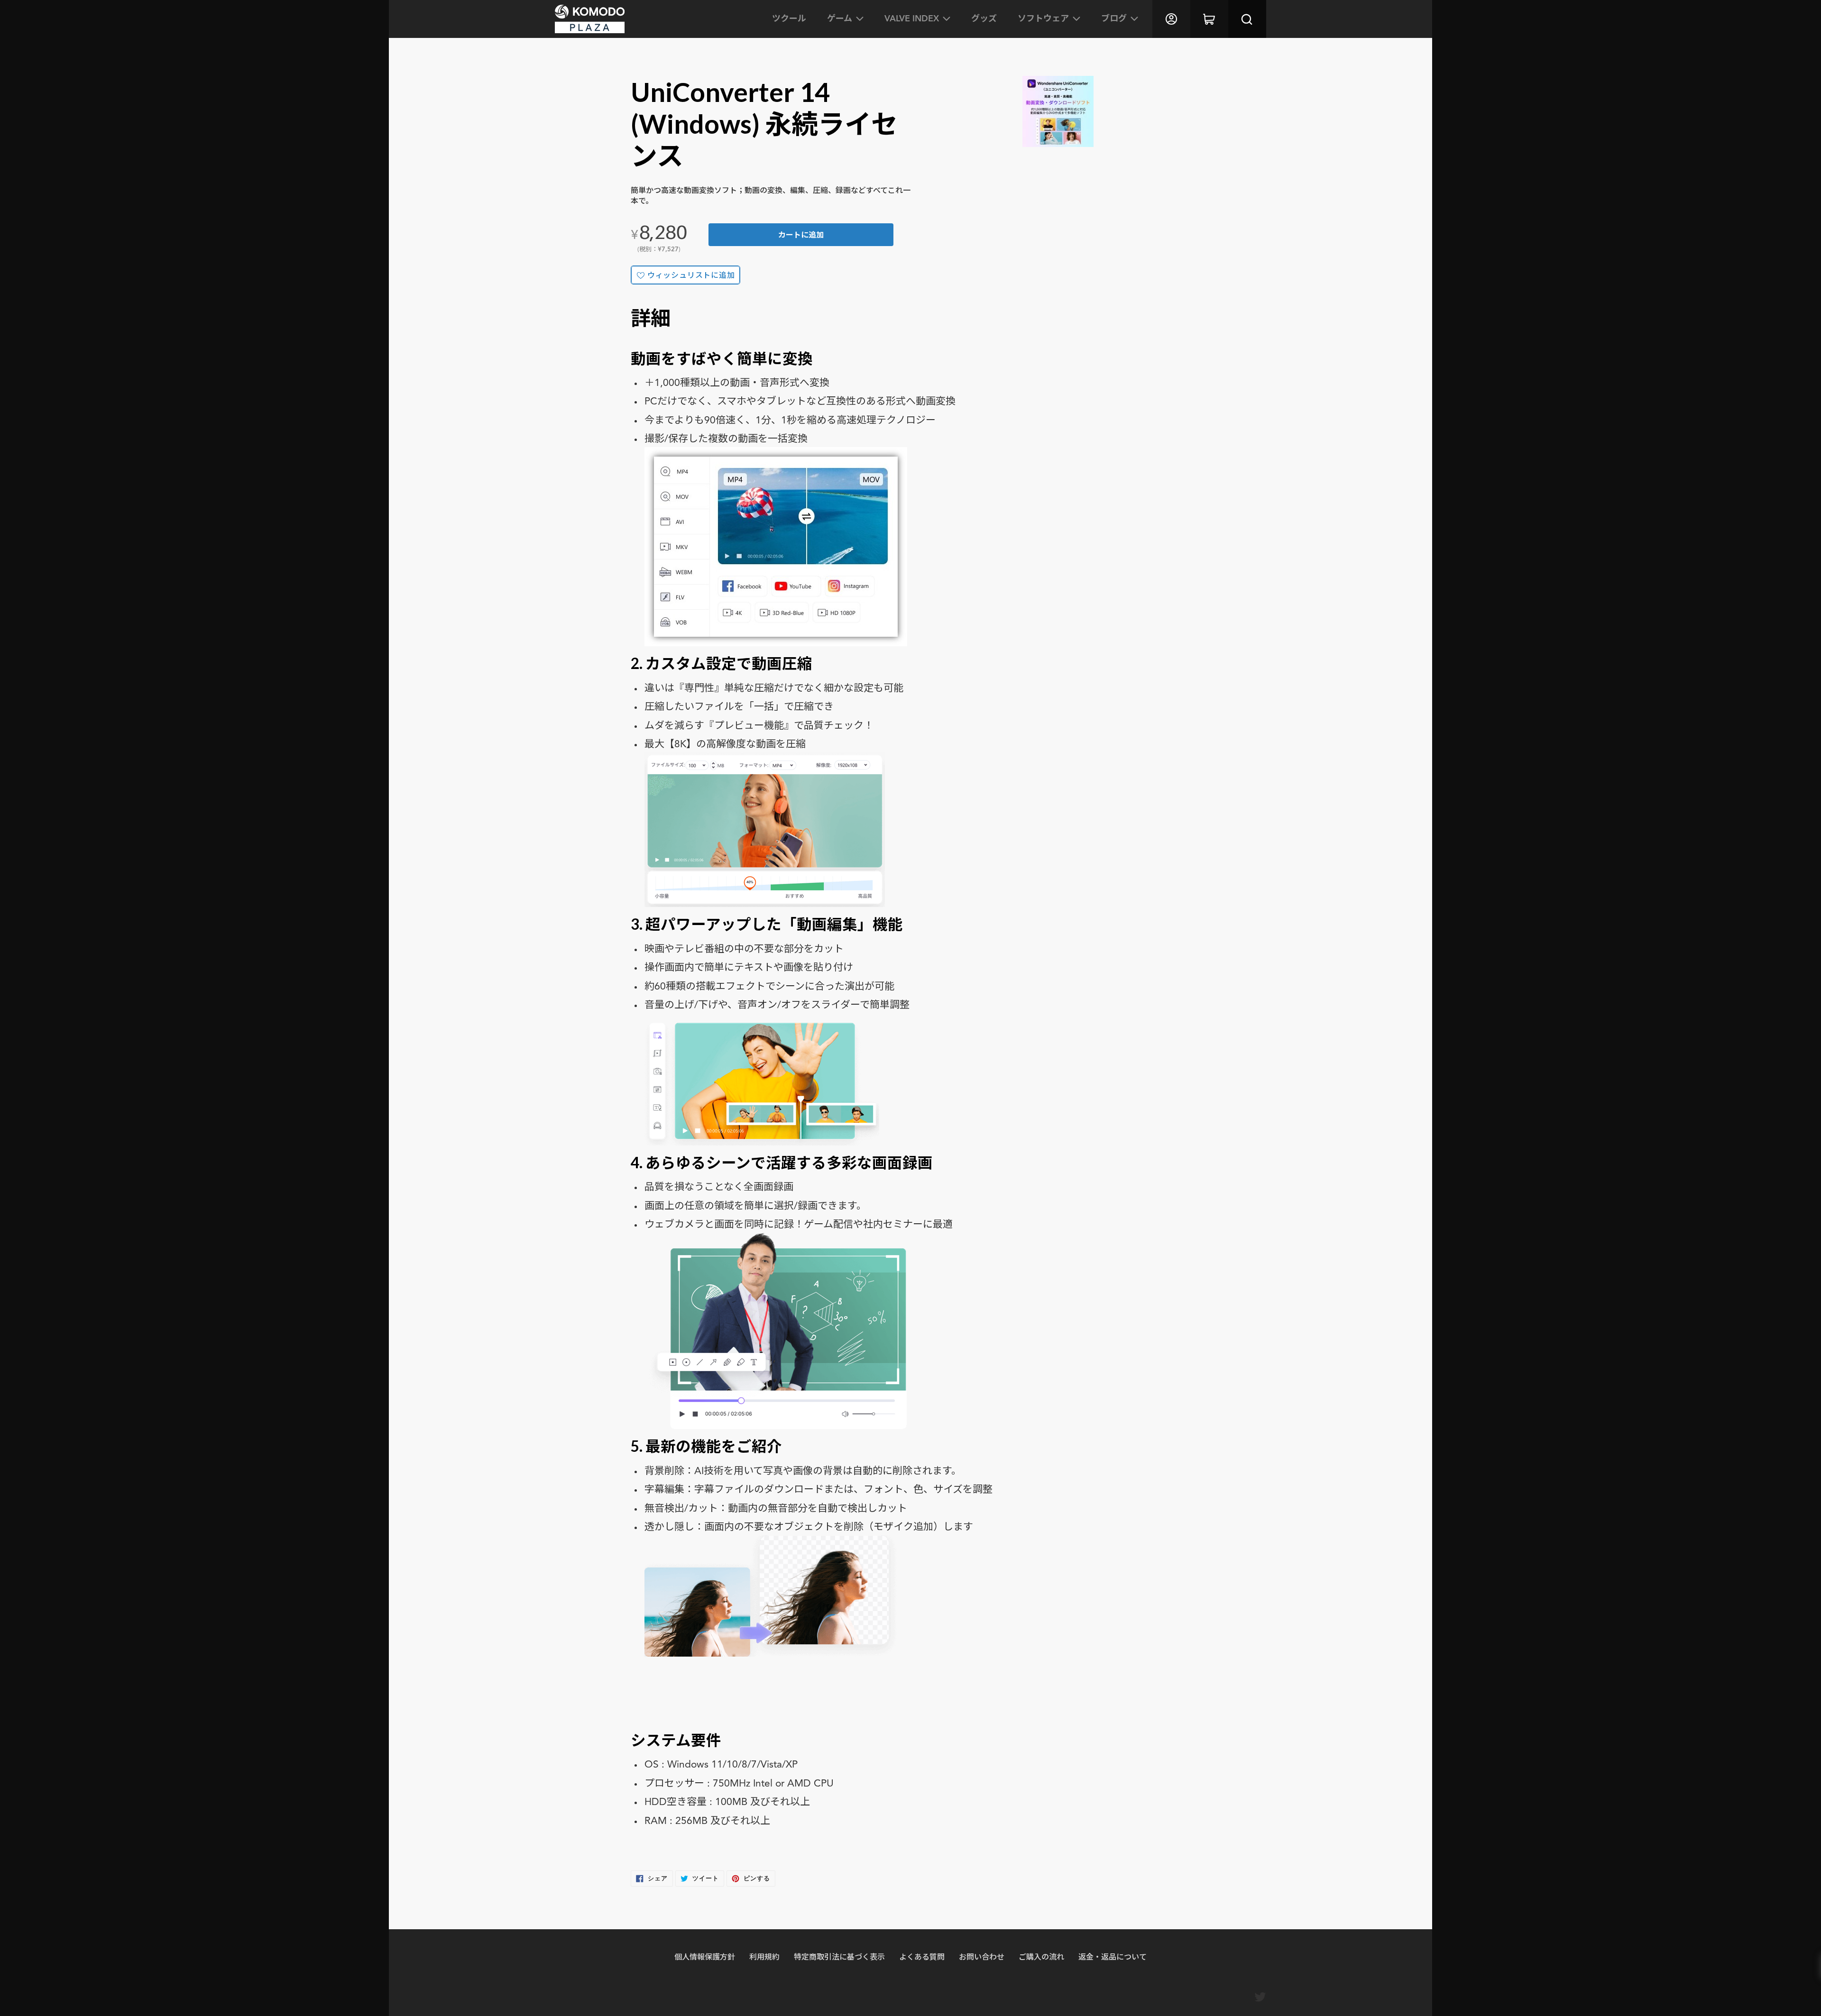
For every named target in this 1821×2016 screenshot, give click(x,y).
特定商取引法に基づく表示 (839, 1956)
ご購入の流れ (1041, 1956)
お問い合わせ (982, 1956)
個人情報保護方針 (705, 1956)
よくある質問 (922, 1956)
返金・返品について (1113, 1956)
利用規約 (764, 1956)
